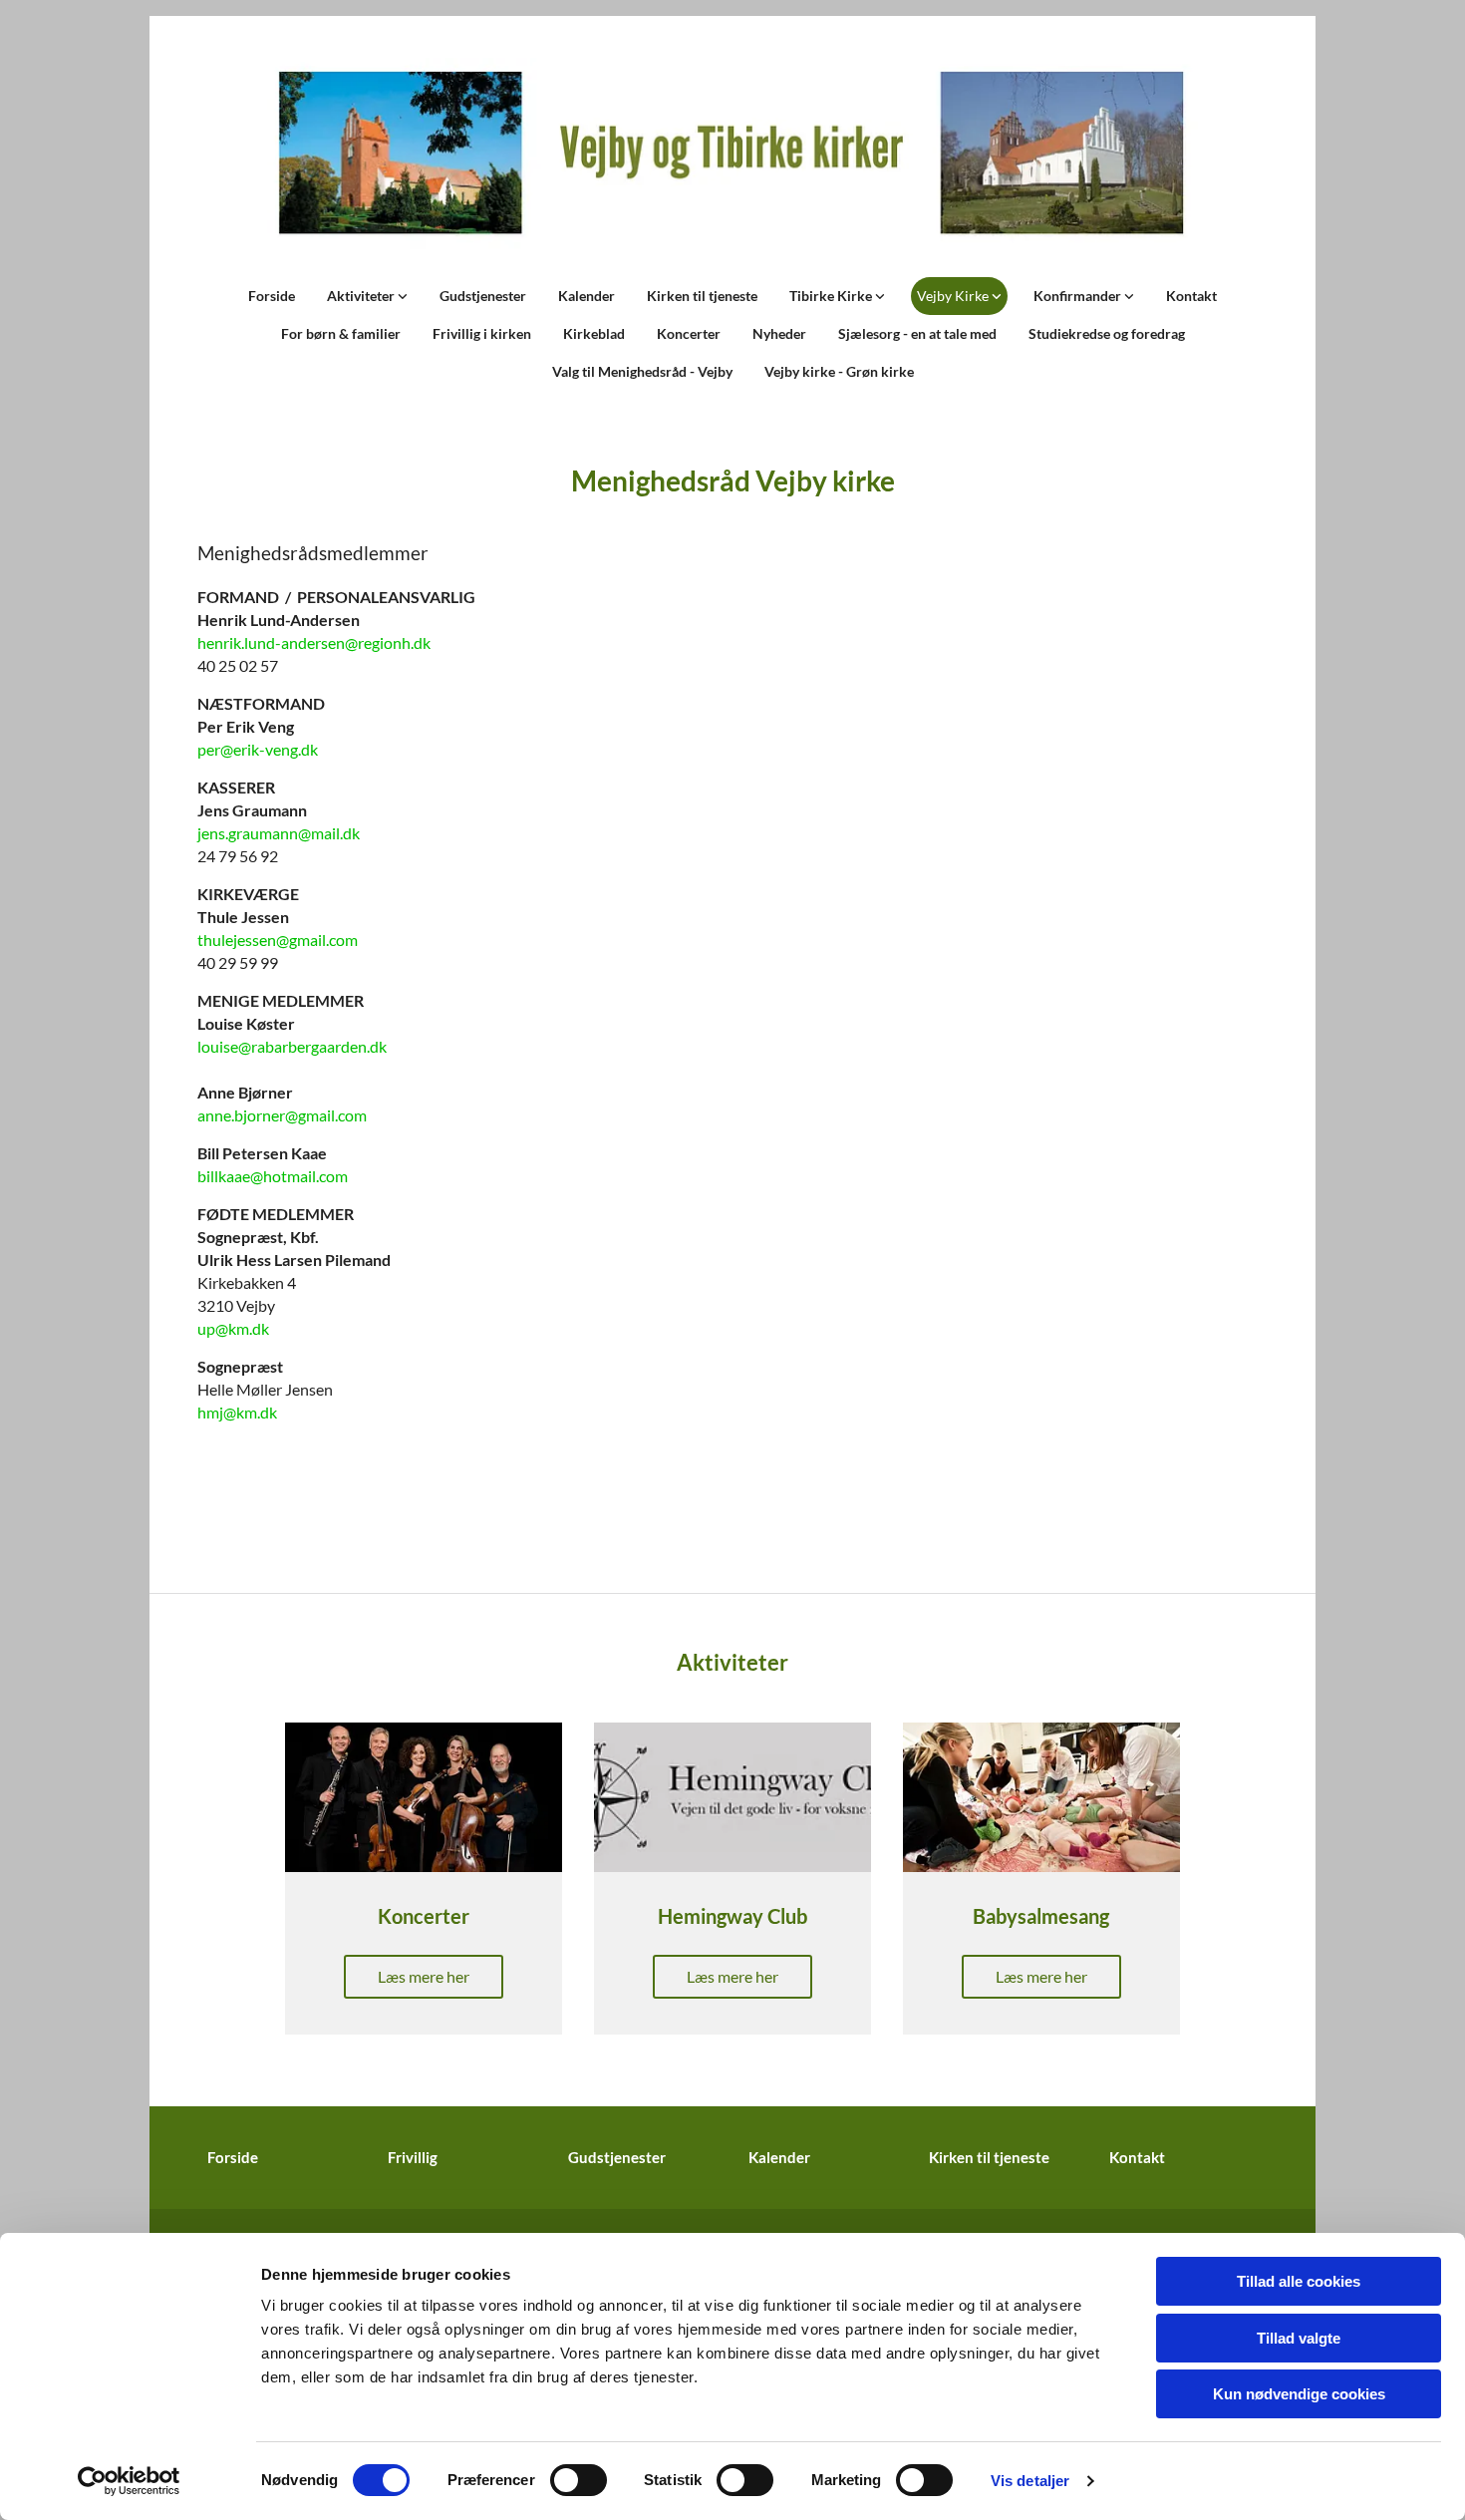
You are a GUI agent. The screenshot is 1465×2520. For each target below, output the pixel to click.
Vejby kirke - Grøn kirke (839, 371)
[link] (367, 296)
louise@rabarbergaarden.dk (292, 1046)
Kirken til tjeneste (702, 296)
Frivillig (413, 2157)
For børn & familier (341, 333)
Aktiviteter (362, 296)
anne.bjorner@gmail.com (282, 1115)
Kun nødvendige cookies (1299, 2394)
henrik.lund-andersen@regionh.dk (314, 642)
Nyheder (779, 333)
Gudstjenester (483, 296)
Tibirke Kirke (832, 296)
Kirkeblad (594, 333)
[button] (424, 1977)
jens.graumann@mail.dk (279, 833)
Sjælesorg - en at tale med (917, 333)
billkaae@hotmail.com (273, 1176)
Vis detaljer (1030, 2481)
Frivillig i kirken (482, 333)
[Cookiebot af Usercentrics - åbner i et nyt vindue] (129, 2481)
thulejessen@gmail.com (278, 940)
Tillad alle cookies (1299, 2281)
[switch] (579, 2480)
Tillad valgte (1299, 2338)
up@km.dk (233, 1328)
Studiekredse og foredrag (1107, 333)
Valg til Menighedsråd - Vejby (642, 371)
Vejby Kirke (954, 296)
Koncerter (689, 333)
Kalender (586, 296)
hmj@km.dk (237, 1412)
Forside (272, 296)
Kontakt (1191, 296)
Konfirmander (1079, 296)
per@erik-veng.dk (258, 749)
